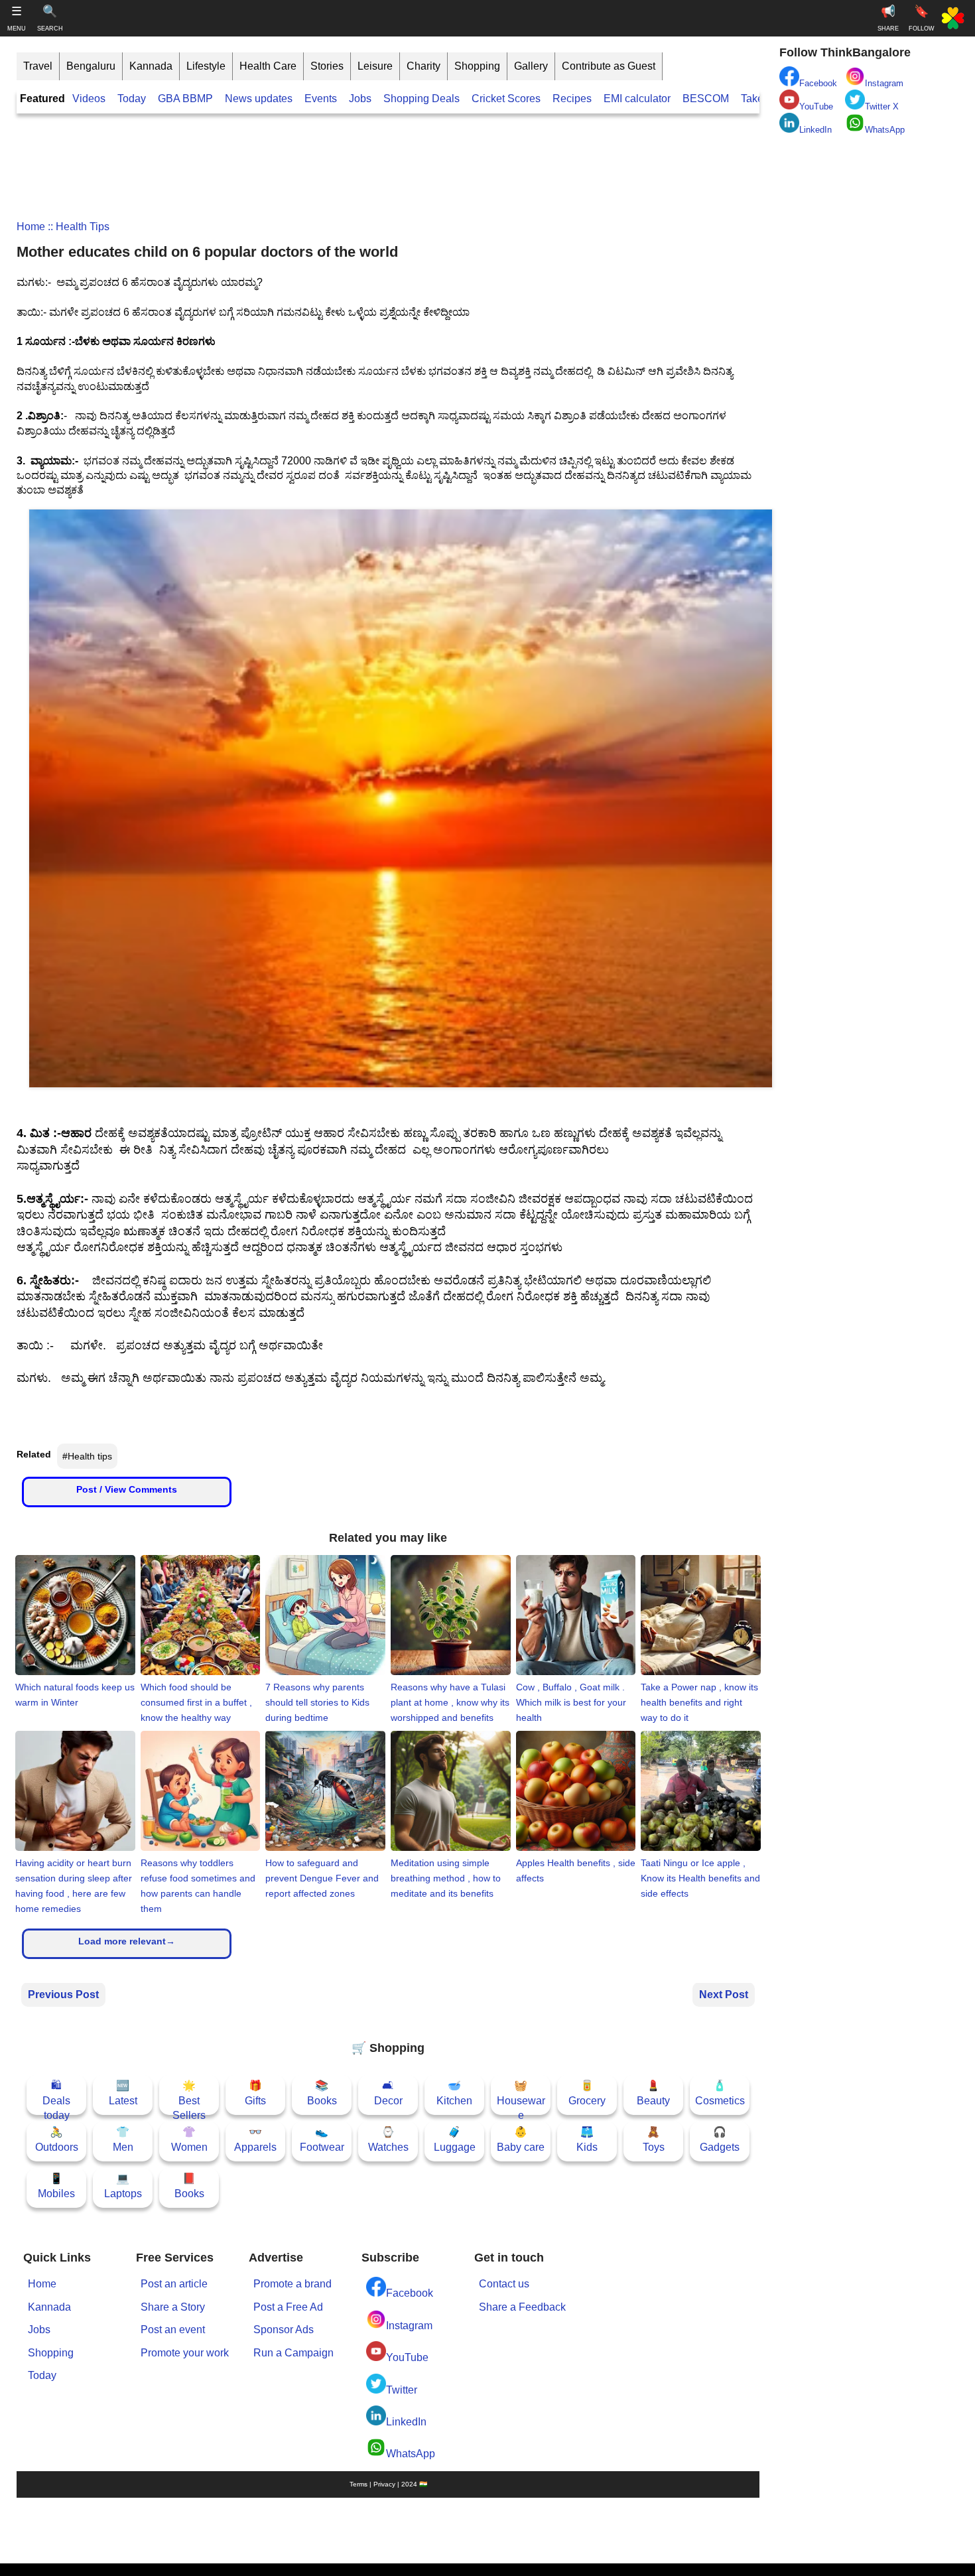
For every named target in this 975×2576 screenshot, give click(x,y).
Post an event (173, 2330)
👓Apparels (255, 2139)
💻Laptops (123, 2186)
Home (31, 227)
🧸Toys (654, 2139)
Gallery (531, 66)
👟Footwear (322, 2139)
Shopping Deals (423, 99)
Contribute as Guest (609, 66)
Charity (423, 66)
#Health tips (87, 1456)
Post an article (174, 2284)
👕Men (123, 2139)
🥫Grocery (587, 2093)
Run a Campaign (293, 2353)
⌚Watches (388, 2139)
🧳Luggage (455, 2139)
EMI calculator (637, 99)
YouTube (407, 2357)
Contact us (504, 2284)
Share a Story (173, 2307)
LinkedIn (406, 2422)
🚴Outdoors (57, 2139)
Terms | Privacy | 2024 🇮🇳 (388, 2484)
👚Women (189, 2139)
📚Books (322, 2093)
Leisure (375, 66)
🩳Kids (587, 2139)
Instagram (409, 2326)
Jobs (360, 99)
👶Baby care (521, 2139)
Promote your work (185, 2353)
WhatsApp (411, 2454)
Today (132, 99)
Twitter (402, 2390)
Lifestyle (206, 66)
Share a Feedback (522, 2307)
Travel (38, 66)
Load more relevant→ (127, 1941)
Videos (89, 99)
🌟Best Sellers (189, 2097)
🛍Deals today (56, 2097)
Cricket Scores (506, 99)
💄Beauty (653, 2093)
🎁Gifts (255, 2093)
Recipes (572, 99)
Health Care (268, 66)
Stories (327, 66)
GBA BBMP (185, 99)
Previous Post (63, 1995)
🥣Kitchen (454, 2093)
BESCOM (706, 99)
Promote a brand (292, 2284)
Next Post (724, 1995)
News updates (259, 99)
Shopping (477, 66)
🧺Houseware (521, 2097)
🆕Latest (123, 2093)
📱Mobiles (56, 2186)
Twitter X (882, 106)
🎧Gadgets (720, 2139)
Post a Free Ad (288, 2307)
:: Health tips (77, 227)
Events (321, 99)
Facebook (410, 2293)
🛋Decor (388, 2093)
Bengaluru (91, 66)
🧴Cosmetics (720, 2093)
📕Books (189, 2186)
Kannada (151, 66)
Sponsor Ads (284, 2330)
